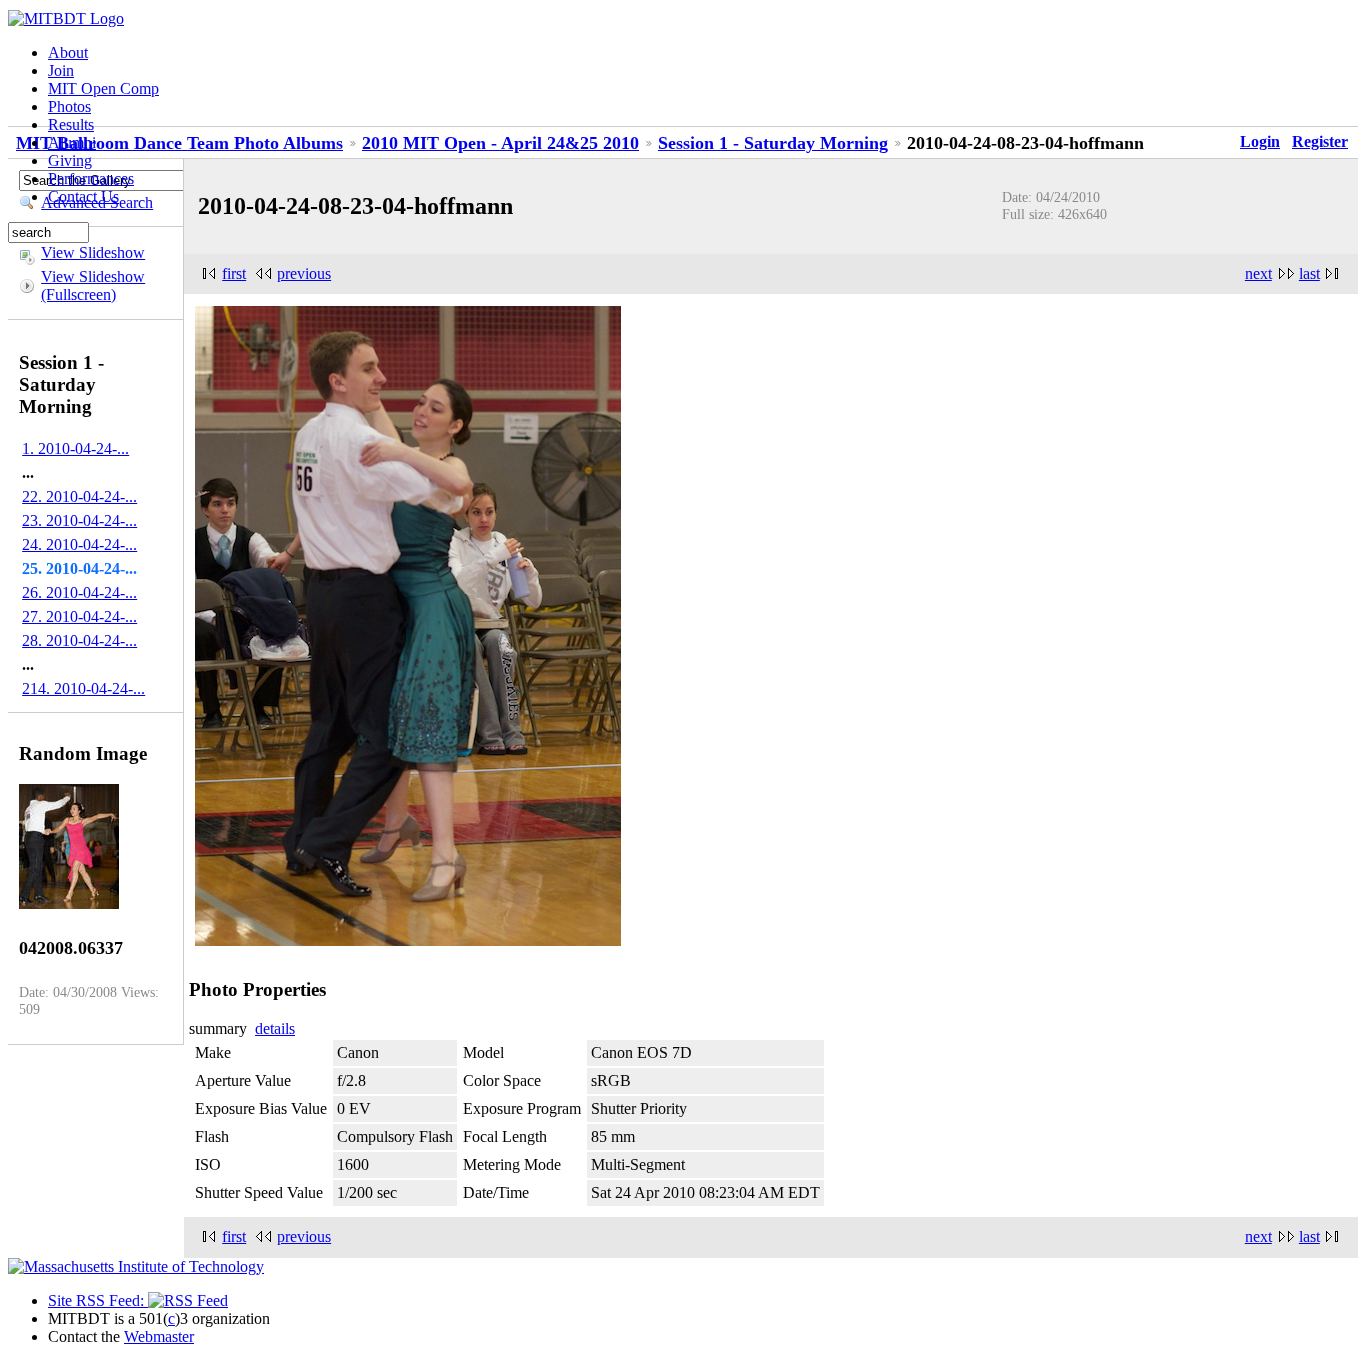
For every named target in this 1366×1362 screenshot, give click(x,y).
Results (71, 124)
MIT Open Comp (103, 88)
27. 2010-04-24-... (79, 616)
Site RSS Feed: (98, 1300)
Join (61, 70)
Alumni (72, 142)
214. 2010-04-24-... (83, 688)
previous (304, 273)
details (275, 1028)
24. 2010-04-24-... (79, 544)
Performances (91, 178)
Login (1260, 141)
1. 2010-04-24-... (75, 448)
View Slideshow (93, 252)
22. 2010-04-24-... (79, 496)
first (234, 273)
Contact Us (83, 196)
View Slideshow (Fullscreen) (93, 285)
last (1309, 273)
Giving (70, 160)
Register (1320, 141)
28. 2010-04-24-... (79, 640)
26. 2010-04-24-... (79, 592)
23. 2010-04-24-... (79, 520)
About (68, 52)
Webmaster (159, 1336)
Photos (69, 106)
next (1258, 273)
